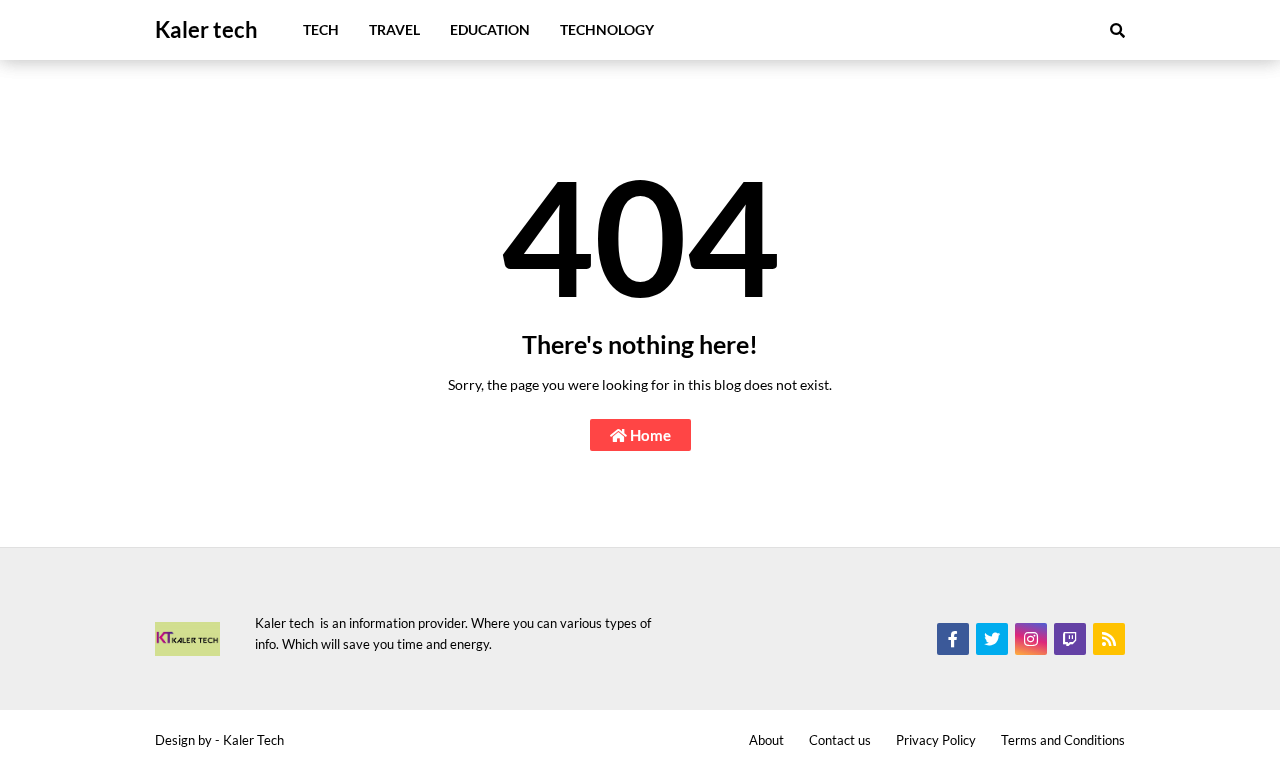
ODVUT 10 (34, 557)
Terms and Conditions (1063, 740)
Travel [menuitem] (394, 29)
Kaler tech (206, 29)
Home (649, 435)
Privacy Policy (936, 740)
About (766, 740)
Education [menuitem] (490, 29)
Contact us (840, 740)
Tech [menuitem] (321, 29)
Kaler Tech (253, 740)
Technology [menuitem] (607, 29)
